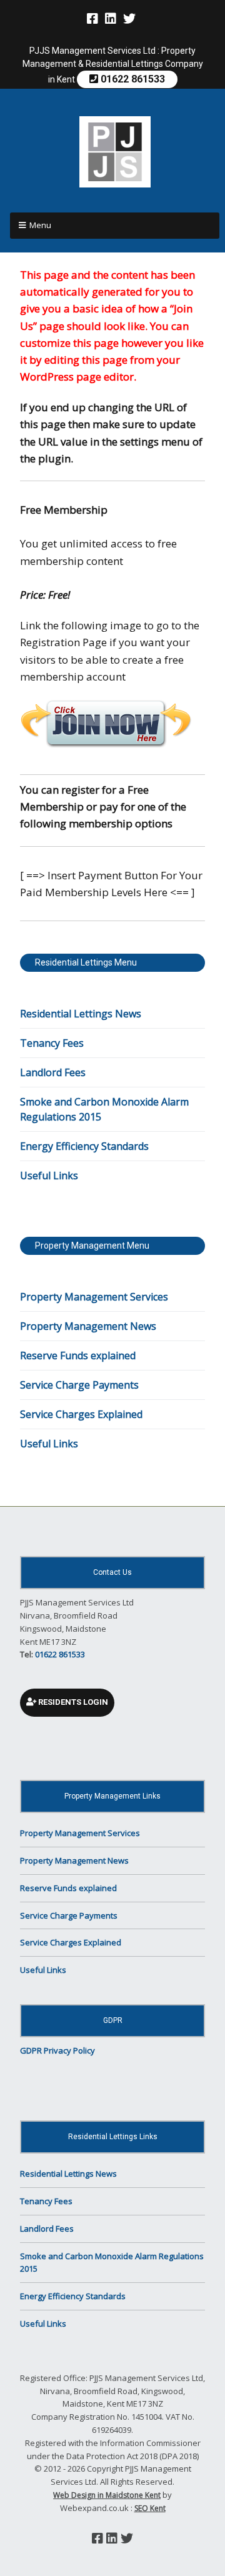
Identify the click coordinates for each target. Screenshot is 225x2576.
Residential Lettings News (81, 1014)
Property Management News (88, 1326)
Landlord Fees (53, 1072)
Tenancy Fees (52, 1043)
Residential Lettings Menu (86, 962)
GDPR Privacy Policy (57, 2050)
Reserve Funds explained (78, 1355)
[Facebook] (94, 19)
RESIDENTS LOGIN (72, 1702)
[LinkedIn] (111, 19)
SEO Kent (150, 2508)
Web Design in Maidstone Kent (107, 2495)
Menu (40, 225)
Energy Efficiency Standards (84, 1146)
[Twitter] (129, 19)
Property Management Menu (92, 1246)
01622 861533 (132, 79)
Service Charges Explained (81, 1414)
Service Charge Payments (79, 1385)
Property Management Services (94, 1297)
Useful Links (49, 1176)
